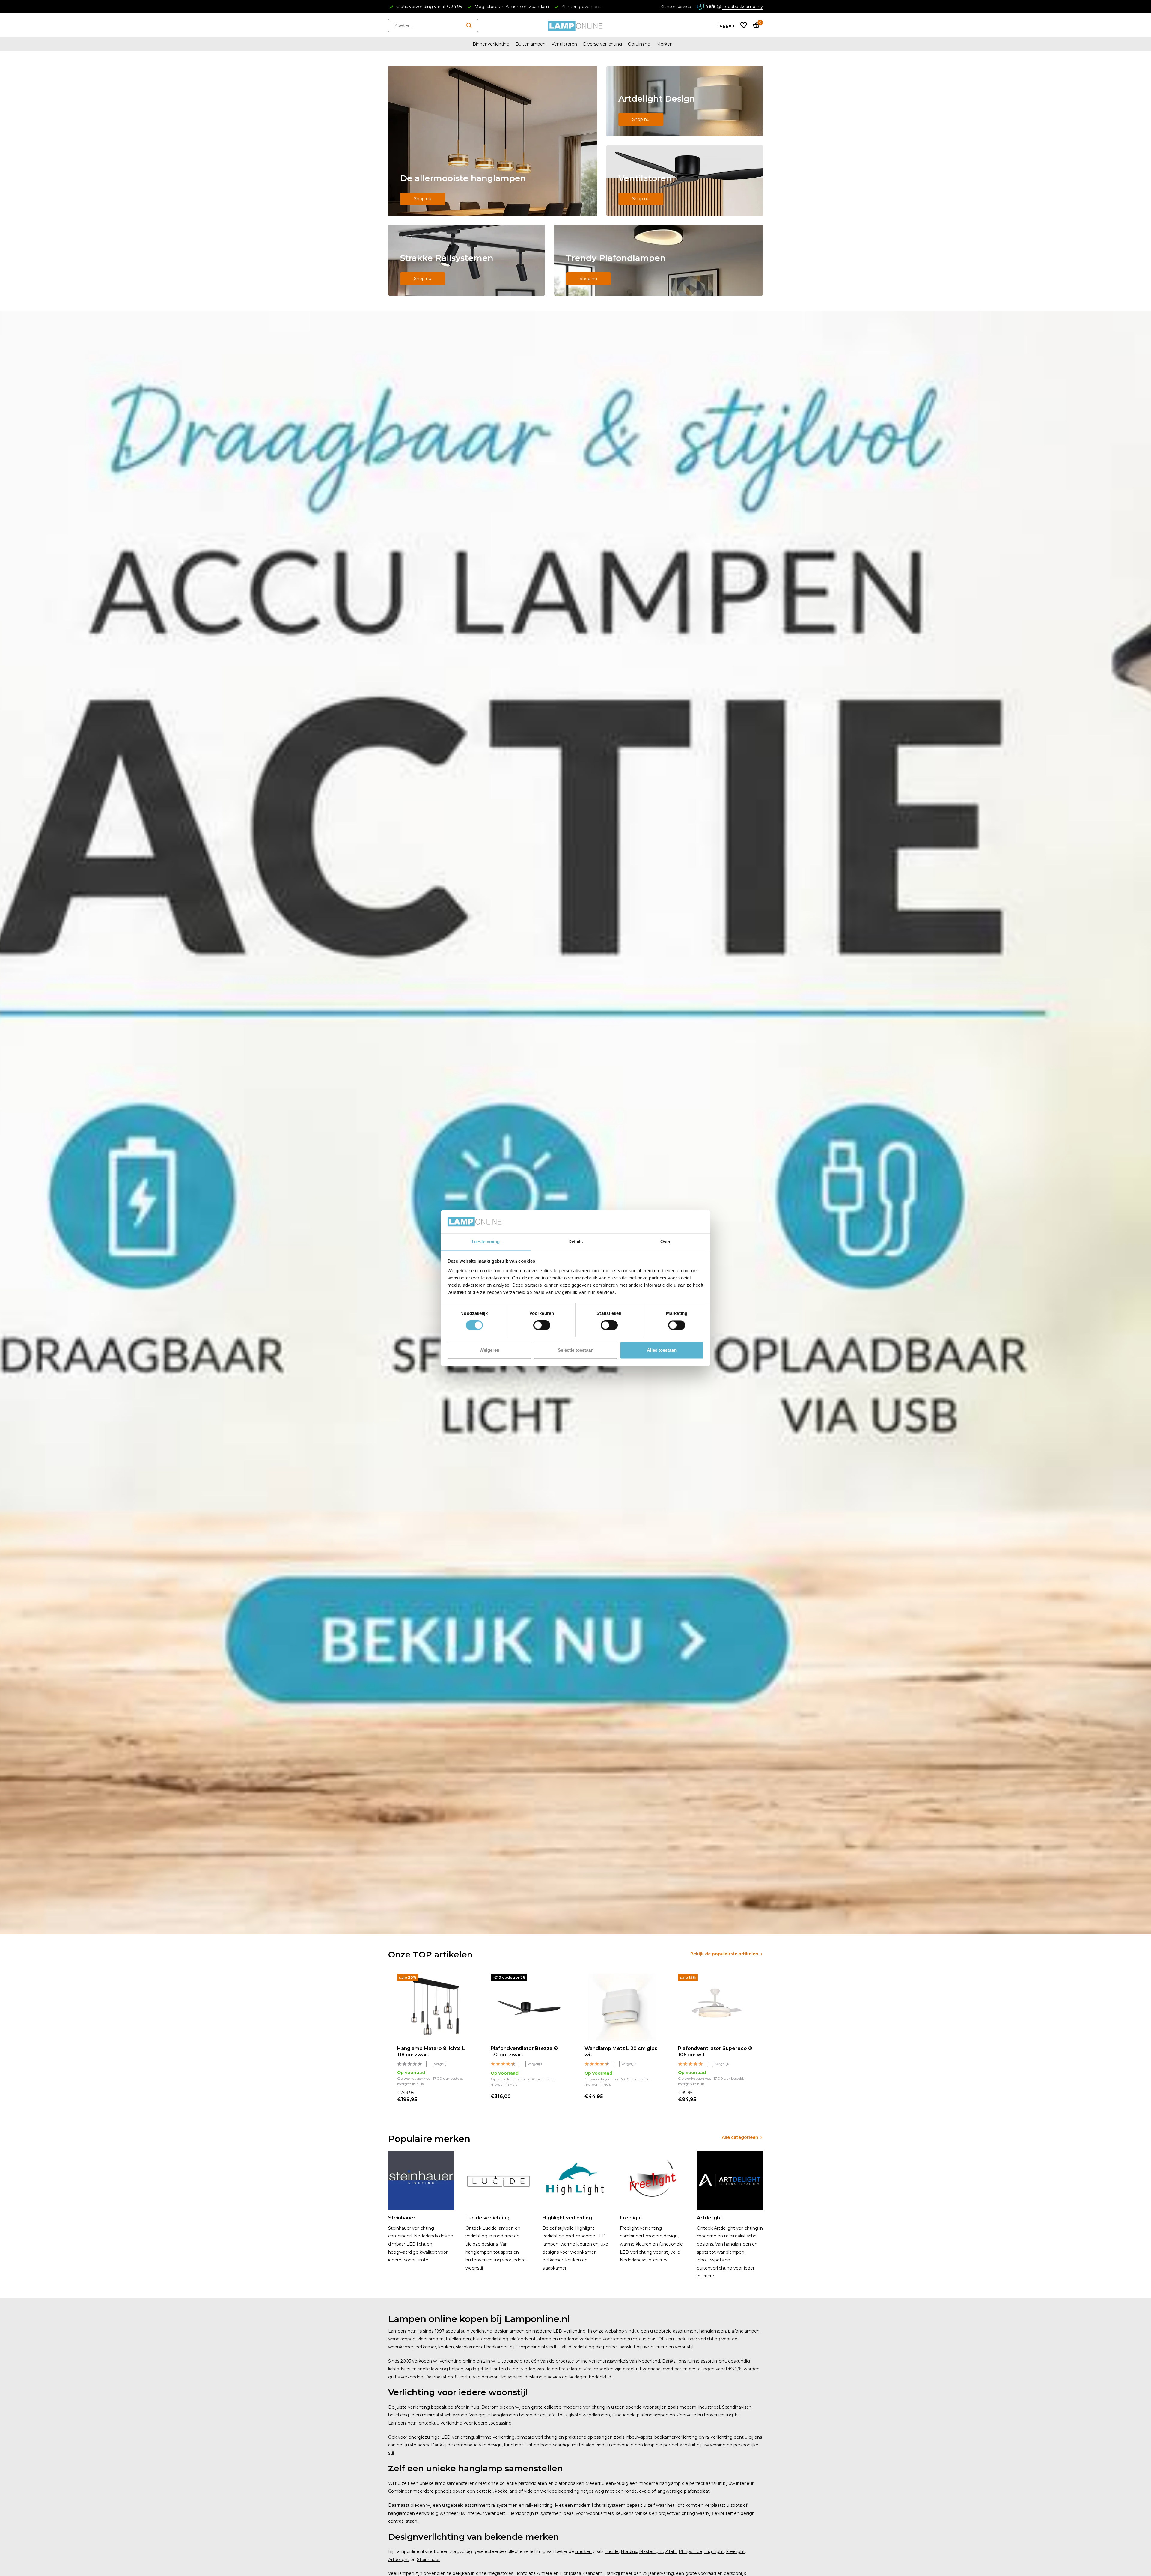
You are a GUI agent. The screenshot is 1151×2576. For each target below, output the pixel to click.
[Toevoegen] (467, 2096)
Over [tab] (665, 1242)
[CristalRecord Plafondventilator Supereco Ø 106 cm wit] (716, 2007)
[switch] (542, 1325)
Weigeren (489, 1350)
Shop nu (423, 199)
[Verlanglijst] (744, 26)
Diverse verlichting (602, 44)
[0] (755, 26)
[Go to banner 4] (467, 260)
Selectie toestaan (576, 1350)
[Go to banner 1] (493, 141)
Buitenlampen (531, 44)
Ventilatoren (564, 44)
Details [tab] (576, 1242)
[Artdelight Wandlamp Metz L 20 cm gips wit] (622, 2007)
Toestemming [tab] (485, 1242)
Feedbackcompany (743, 7)
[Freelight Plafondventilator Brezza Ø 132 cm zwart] (528, 2007)
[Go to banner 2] (685, 101)
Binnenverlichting (491, 44)
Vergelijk (441, 2064)
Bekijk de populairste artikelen (724, 1954)
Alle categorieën (740, 2137)
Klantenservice (676, 7)
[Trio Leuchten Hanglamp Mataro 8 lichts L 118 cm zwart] (435, 2007)
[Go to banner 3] (685, 181)
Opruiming (639, 44)
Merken (665, 44)
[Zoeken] (469, 25)
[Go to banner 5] (659, 260)
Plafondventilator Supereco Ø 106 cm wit (715, 2052)
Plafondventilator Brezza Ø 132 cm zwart (524, 2052)
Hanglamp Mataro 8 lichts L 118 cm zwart (431, 2052)
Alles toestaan (662, 1350)
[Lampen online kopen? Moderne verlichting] (575, 25)
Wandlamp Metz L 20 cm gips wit (621, 2052)
